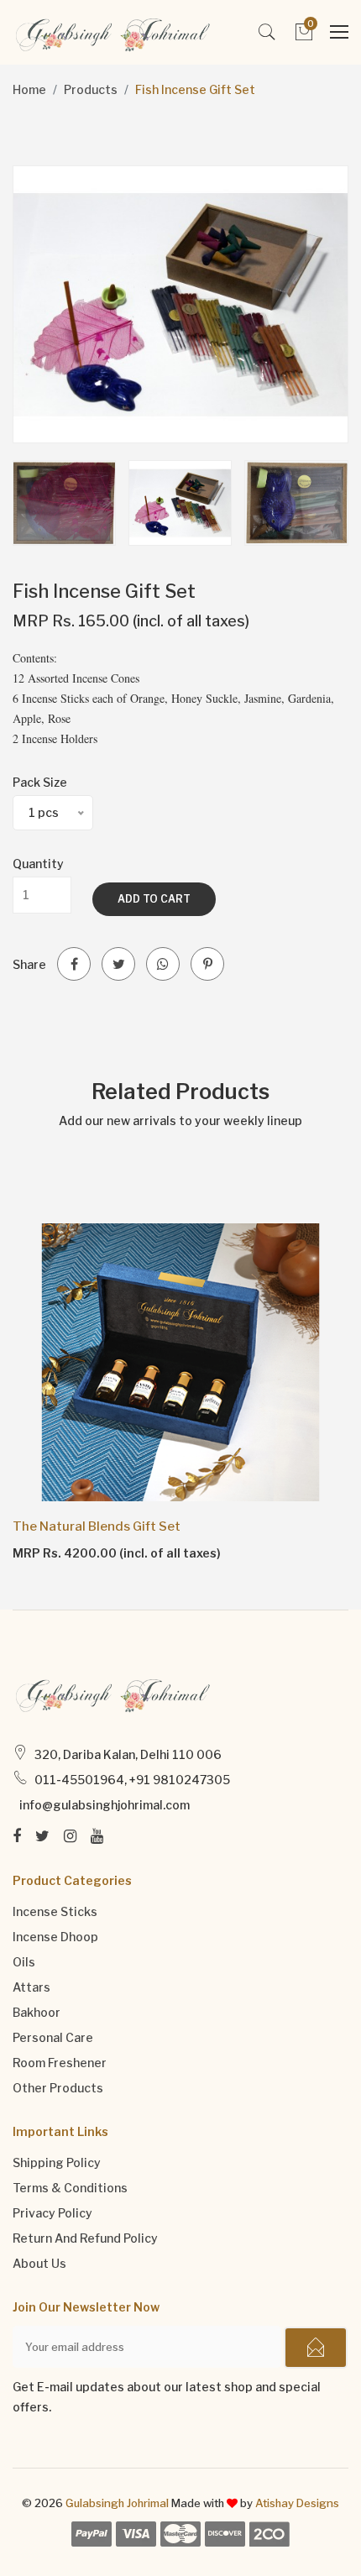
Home (29, 89)
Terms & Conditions (70, 2188)
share (29, 964)
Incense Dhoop (55, 1937)
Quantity (38, 864)
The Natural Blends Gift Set (97, 1526)
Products (91, 89)
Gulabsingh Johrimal (117, 2503)
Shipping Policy (57, 2162)
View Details (60, 1552)
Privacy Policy (52, 2213)
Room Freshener (60, 2063)
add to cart (154, 899)
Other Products (58, 2088)
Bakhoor (37, 2012)
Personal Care (53, 2037)
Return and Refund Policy (85, 2238)
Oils (24, 1962)
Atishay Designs (297, 2503)
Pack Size (40, 782)
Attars (31, 1987)
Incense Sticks (55, 1911)
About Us (39, 2263)
